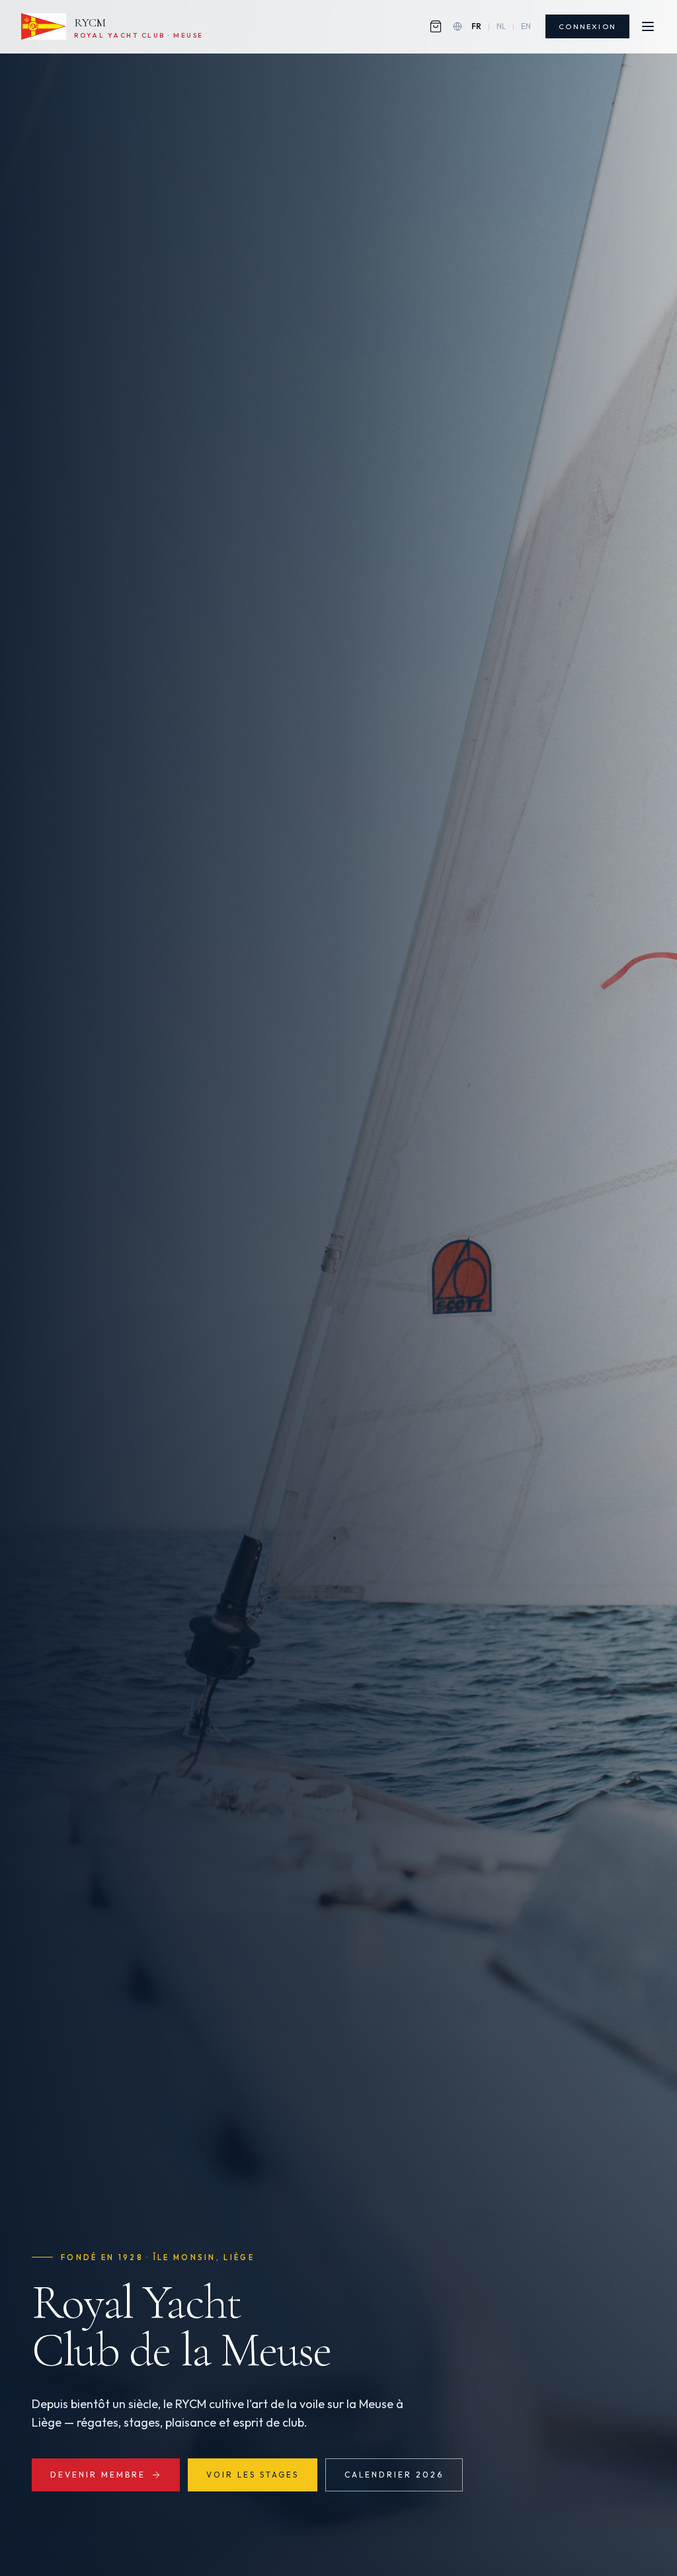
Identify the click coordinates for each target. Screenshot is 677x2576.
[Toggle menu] (648, 26)
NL (501, 26)
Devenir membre (98, 2475)
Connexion (587, 26)
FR (476, 26)
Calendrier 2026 (394, 2475)
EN (526, 26)
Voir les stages (253, 2475)
